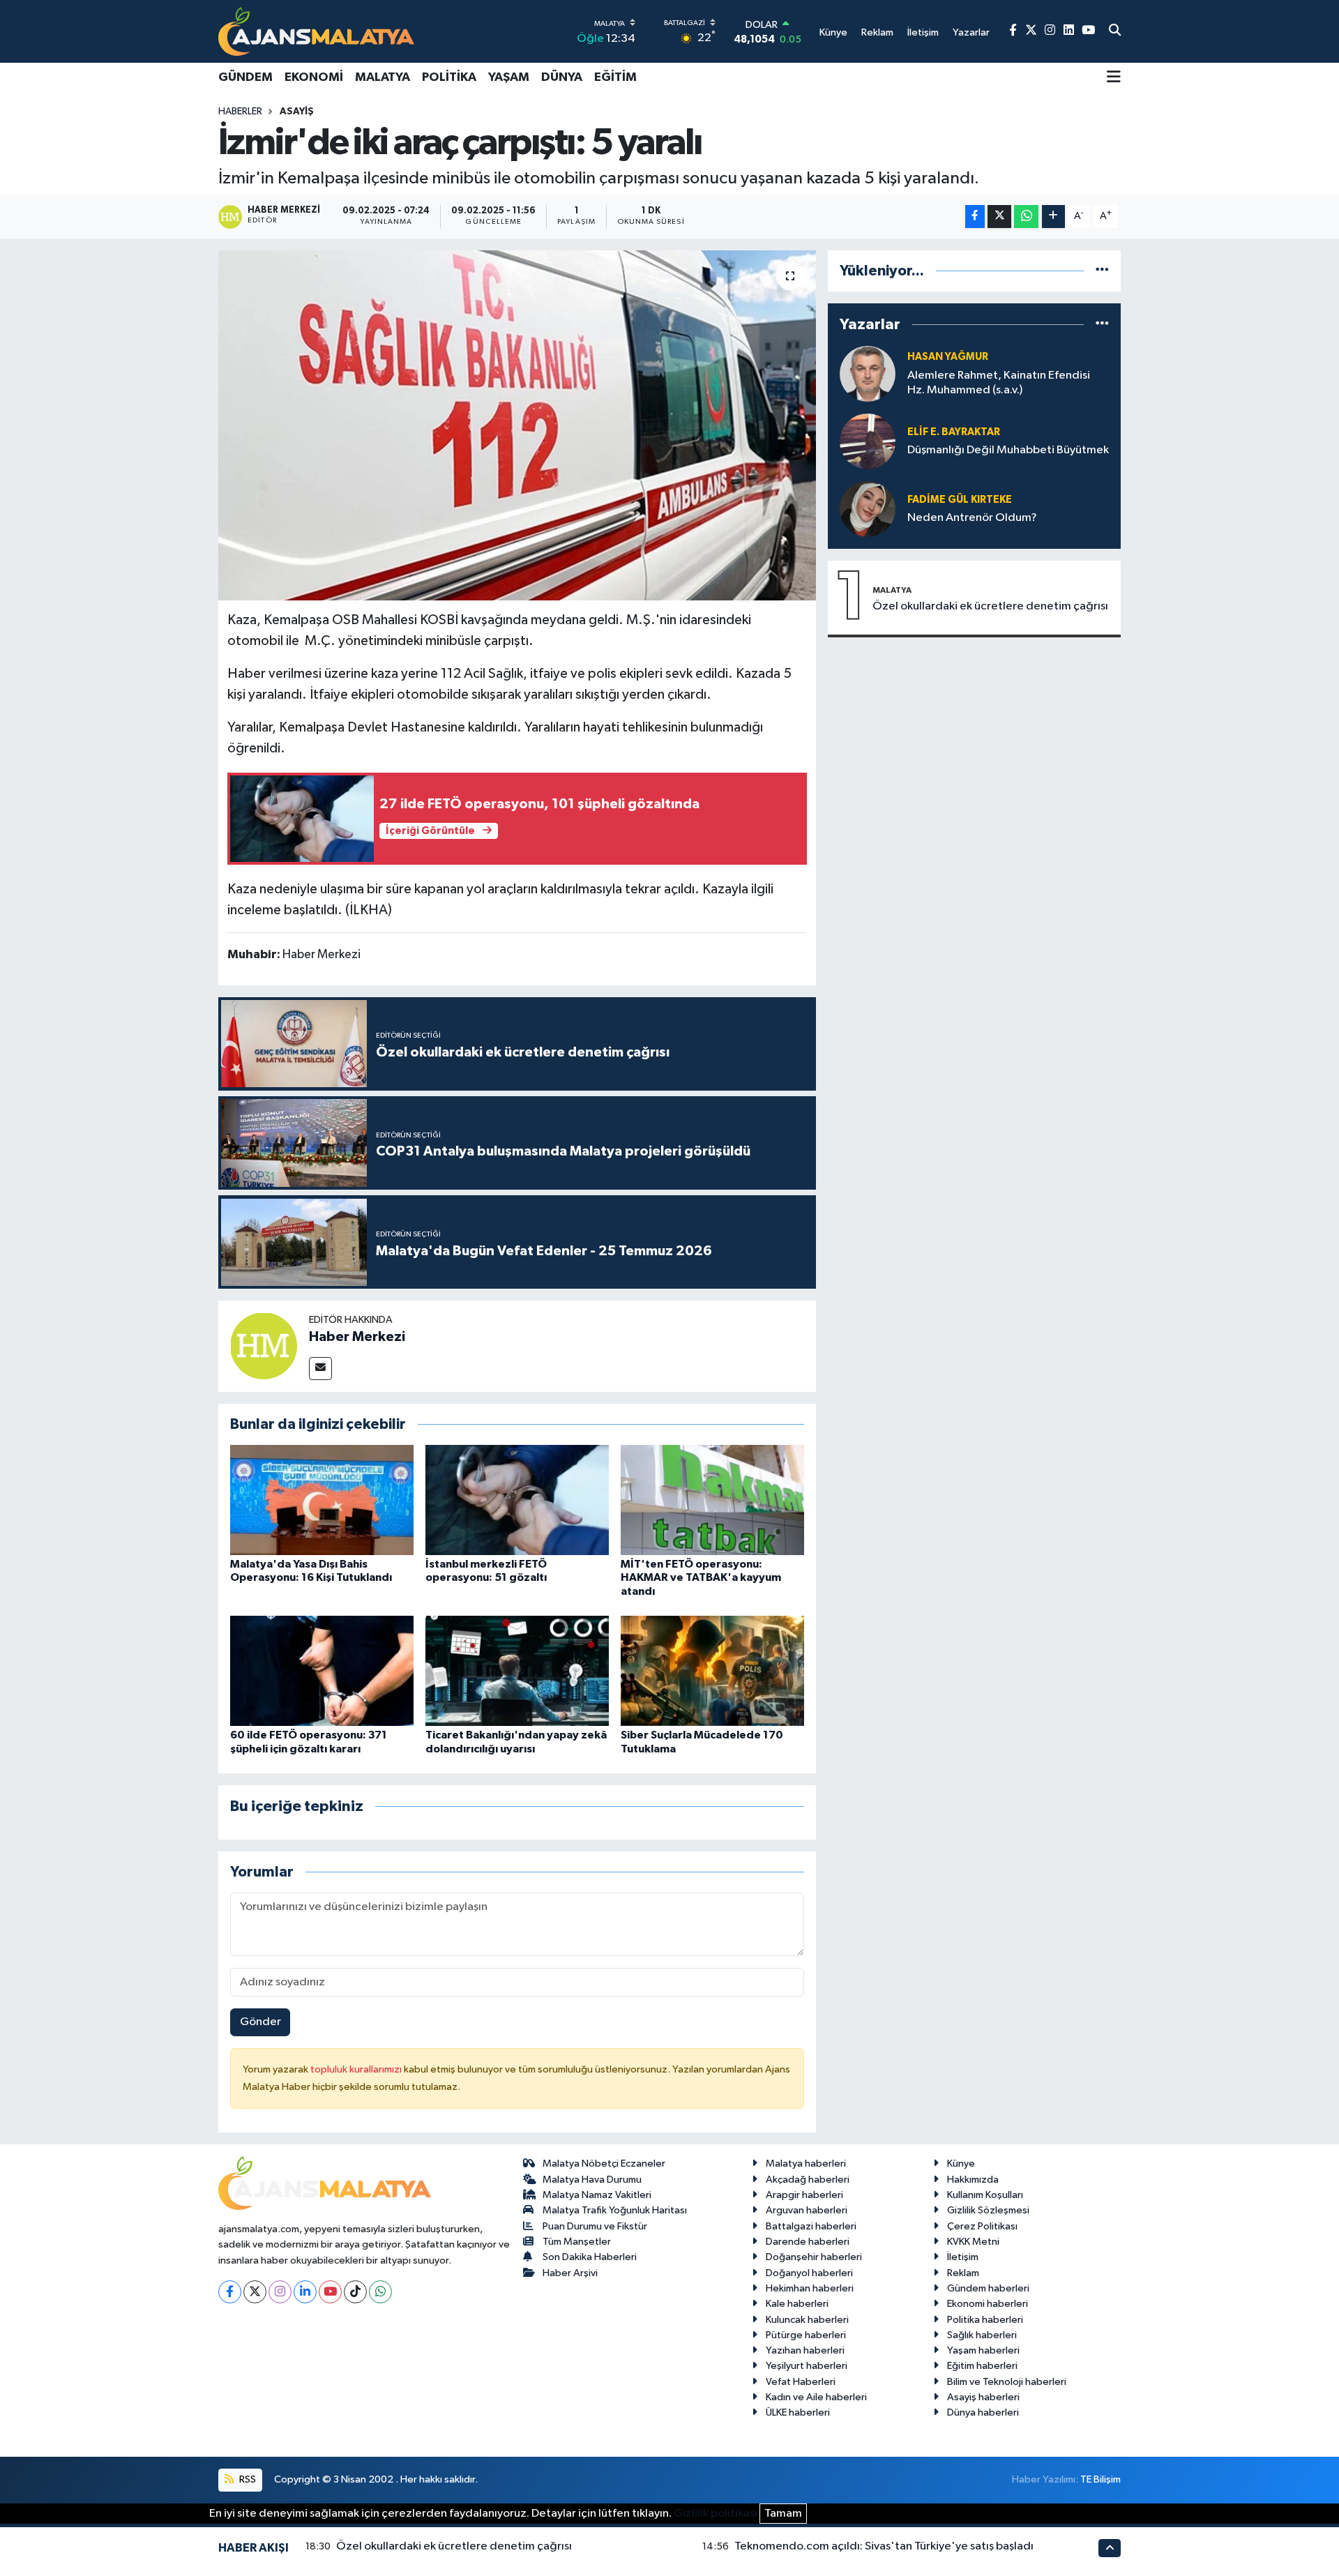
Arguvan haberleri (807, 2210)
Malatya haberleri (806, 2164)
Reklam (963, 2273)
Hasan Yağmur (948, 357)
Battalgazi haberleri (811, 2226)
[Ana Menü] (1114, 78)
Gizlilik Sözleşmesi (988, 2210)
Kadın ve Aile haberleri (816, 2397)
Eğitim (615, 77)
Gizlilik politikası (716, 2514)
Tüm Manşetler (577, 2242)
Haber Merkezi (357, 1337)
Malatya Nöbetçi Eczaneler (604, 2164)
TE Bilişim (1100, 2479)
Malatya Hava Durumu (592, 2180)
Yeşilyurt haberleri (807, 2366)
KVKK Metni (973, 2242)
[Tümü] (1102, 271)
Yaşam (509, 77)
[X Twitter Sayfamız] (1031, 31)
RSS (247, 2479)
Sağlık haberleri (982, 2335)
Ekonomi (314, 77)
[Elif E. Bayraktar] (868, 441)
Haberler (240, 112)
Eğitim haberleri (982, 2366)
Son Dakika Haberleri (590, 2257)
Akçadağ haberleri (808, 2180)
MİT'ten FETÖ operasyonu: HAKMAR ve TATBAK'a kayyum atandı (701, 1577)
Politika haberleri (985, 2320)
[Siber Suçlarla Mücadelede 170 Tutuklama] (712, 1670)
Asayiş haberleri (983, 2397)
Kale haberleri (797, 2304)
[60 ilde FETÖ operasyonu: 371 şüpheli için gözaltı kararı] (322, 1670)
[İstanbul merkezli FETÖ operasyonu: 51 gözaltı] (517, 1500)
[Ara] (1115, 31)
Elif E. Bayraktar (954, 432)
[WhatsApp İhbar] (380, 2292)
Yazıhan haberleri (805, 2350)
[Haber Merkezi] (264, 1346)
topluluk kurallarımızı (357, 2069)
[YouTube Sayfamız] (1088, 31)
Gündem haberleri (988, 2288)
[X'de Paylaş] (999, 217)
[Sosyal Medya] (320, 1369)
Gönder (260, 2022)
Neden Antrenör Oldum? (972, 518)
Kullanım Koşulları (985, 2195)
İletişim (963, 2257)
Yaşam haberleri (983, 2350)
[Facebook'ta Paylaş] (975, 217)
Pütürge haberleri (806, 2335)
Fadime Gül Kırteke (960, 500)
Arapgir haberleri (804, 2195)
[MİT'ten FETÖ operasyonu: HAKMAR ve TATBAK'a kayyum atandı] (712, 1500)
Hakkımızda (973, 2180)
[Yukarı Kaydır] (1110, 2548)
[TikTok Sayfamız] (355, 2292)
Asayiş (297, 112)
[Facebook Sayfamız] (1013, 31)
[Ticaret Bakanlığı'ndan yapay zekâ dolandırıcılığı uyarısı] (517, 1670)
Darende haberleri (808, 2242)
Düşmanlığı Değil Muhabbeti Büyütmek (1008, 450)
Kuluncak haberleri (807, 2320)
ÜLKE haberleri (798, 2412)
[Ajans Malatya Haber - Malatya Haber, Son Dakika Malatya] (316, 31)
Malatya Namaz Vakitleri (597, 2195)
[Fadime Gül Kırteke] (868, 509)
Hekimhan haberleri (810, 2288)
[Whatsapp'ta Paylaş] (1026, 217)
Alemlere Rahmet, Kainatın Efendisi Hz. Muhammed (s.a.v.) (999, 383)
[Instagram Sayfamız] (1050, 31)
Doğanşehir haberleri (814, 2257)
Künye (961, 2164)
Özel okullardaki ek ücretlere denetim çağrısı (990, 606)
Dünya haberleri (983, 2412)
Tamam (783, 2514)
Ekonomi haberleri (988, 2304)
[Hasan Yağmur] (868, 373)
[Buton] (1053, 217)
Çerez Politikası (982, 2226)
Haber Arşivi (570, 2273)
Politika (449, 77)
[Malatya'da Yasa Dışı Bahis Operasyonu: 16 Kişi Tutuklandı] (322, 1500)
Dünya (562, 77)
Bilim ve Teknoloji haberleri (1007, 2382)
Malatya (383, 77)
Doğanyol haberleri (809, 2273)
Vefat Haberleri (801, 2382)
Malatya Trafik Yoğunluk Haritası (615, 2210)
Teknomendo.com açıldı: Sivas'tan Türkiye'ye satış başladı (884, 2546)
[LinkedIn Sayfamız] (1069, 31)
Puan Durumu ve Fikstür (595, 2226)
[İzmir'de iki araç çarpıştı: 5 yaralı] (517, 425)
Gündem (245, 77)
